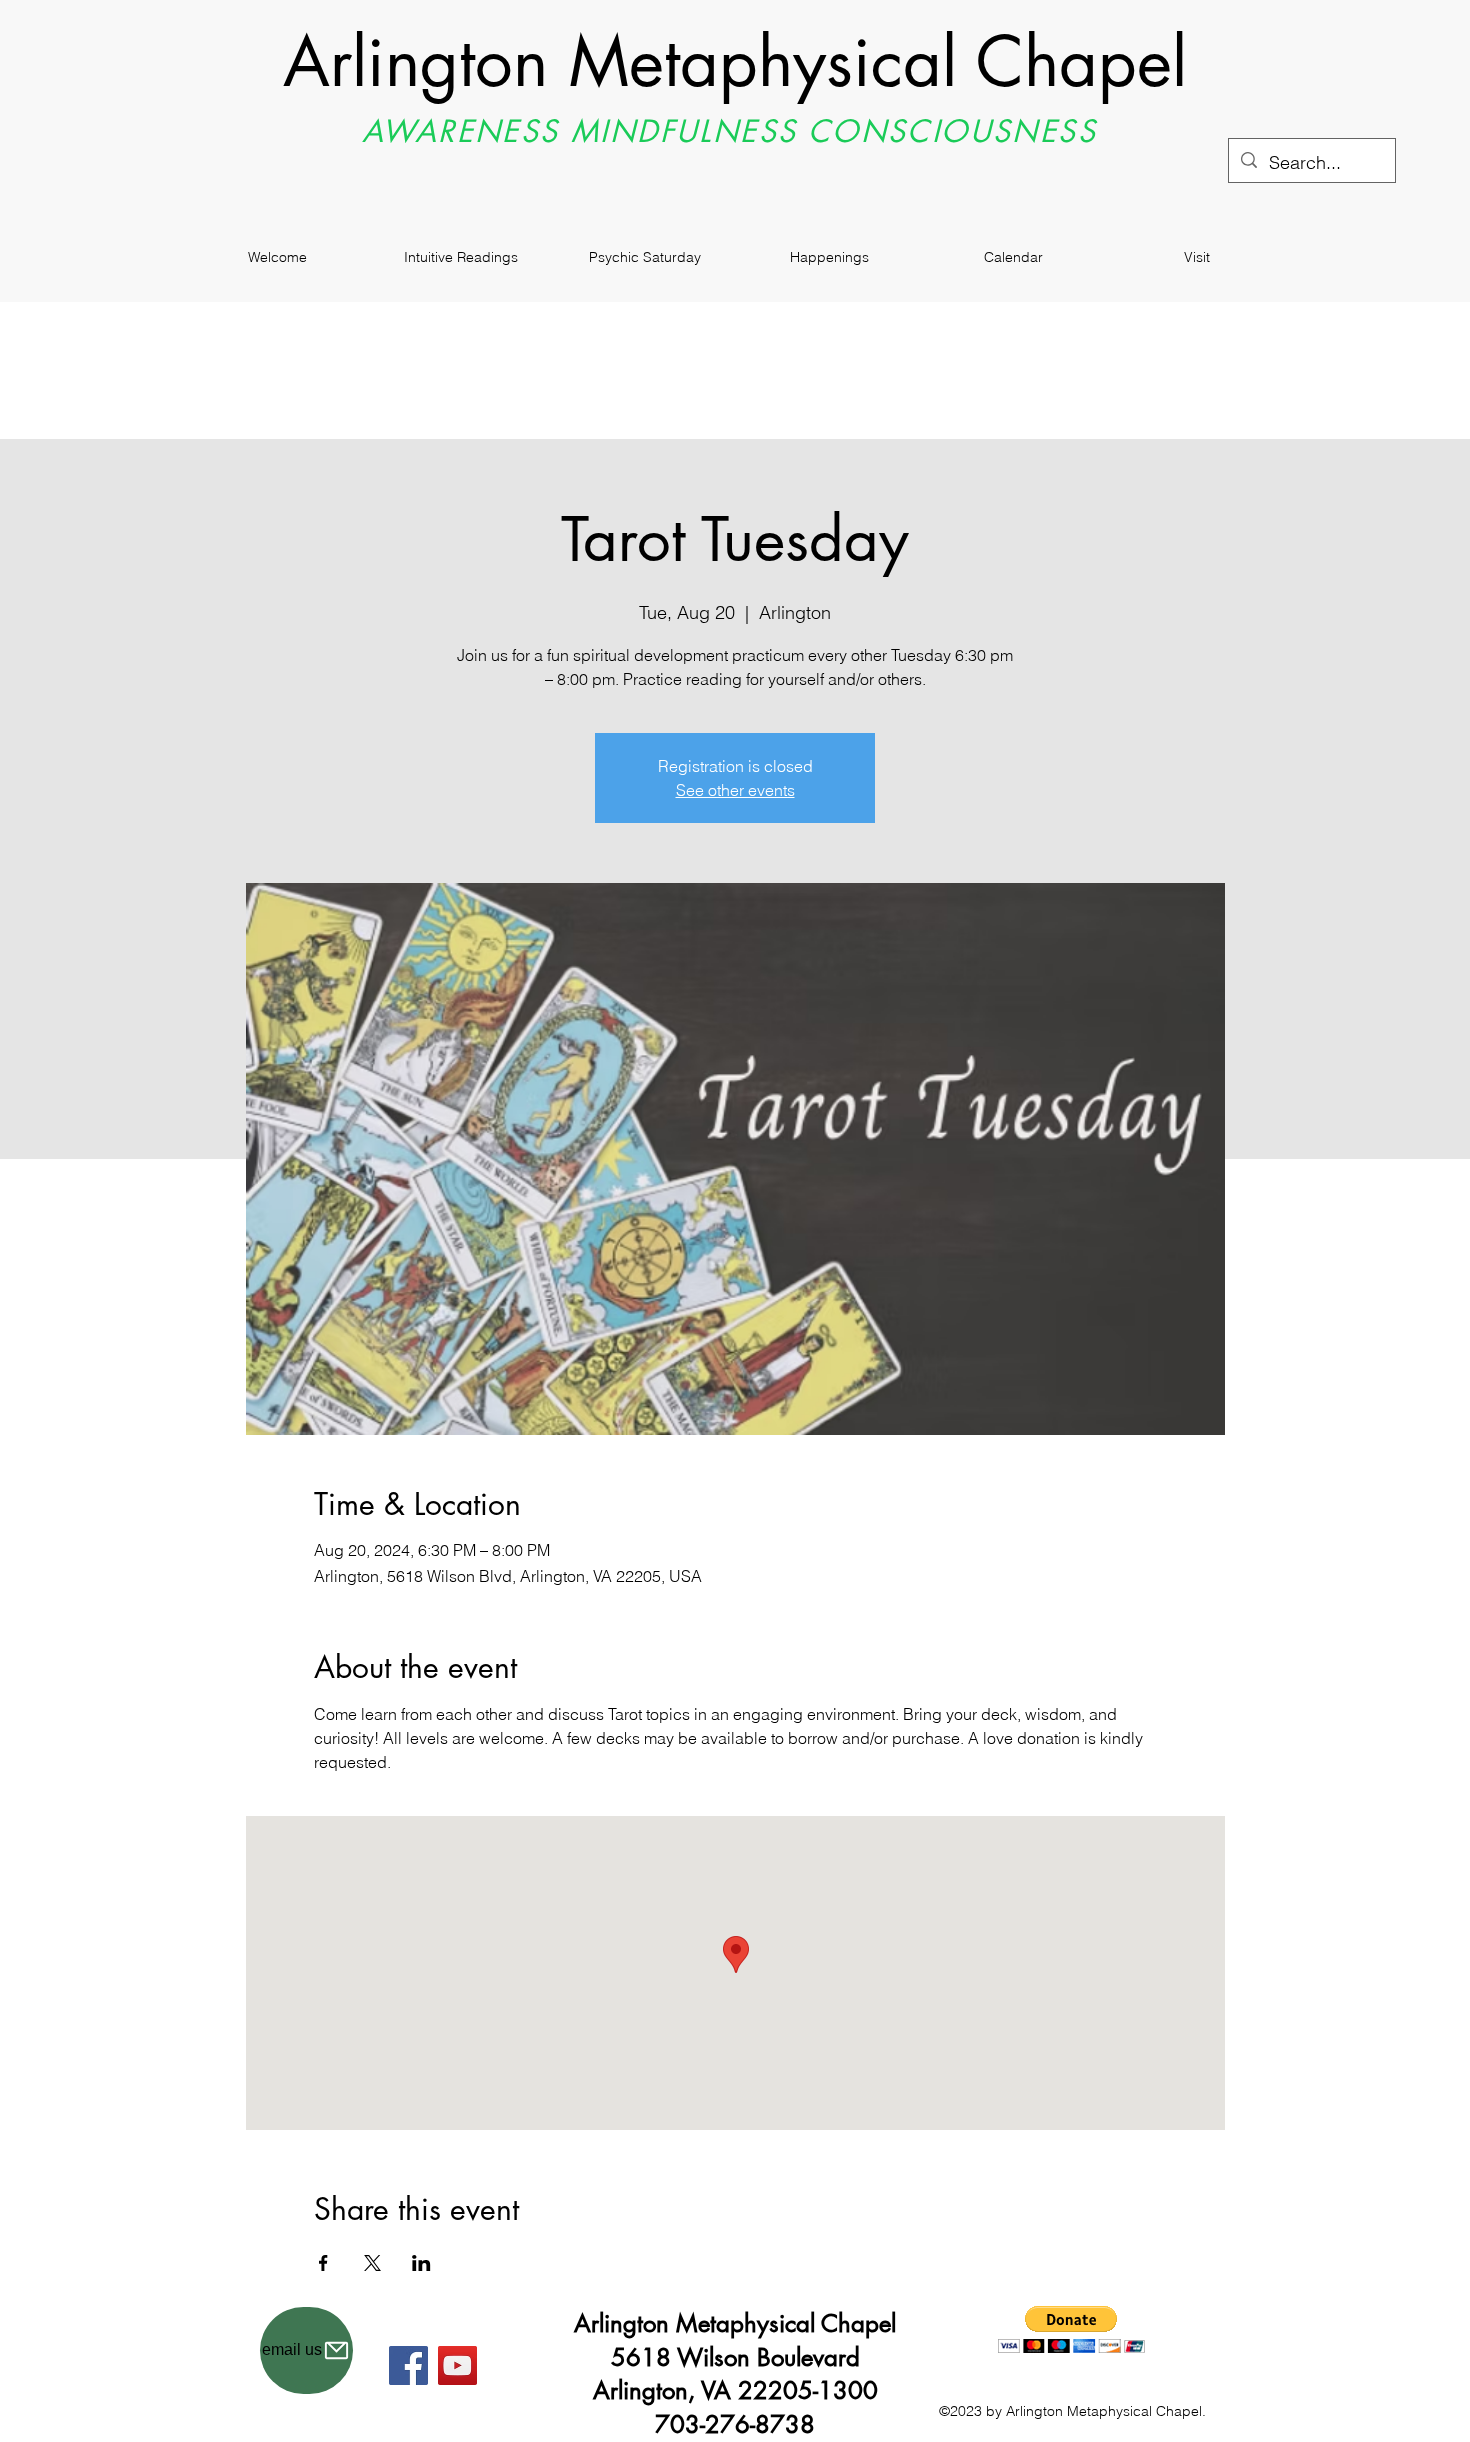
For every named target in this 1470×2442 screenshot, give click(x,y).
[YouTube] (457, 2365)
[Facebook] (408, 2365)
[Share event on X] (372, 2263)
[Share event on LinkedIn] (421, 2263)
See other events (735, 790)
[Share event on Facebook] (323, 2263)
